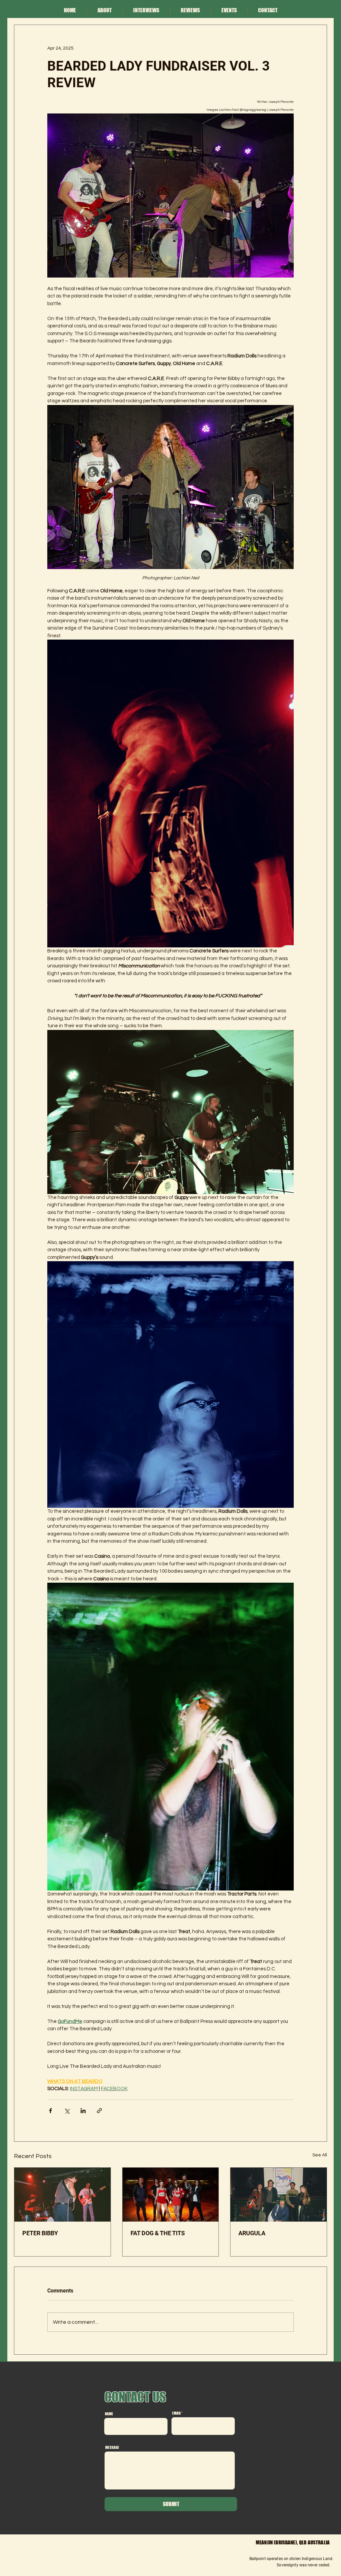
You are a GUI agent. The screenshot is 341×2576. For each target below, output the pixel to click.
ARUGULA (252, 2233)
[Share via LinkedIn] (83, 2111)
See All (320, 2155)
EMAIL (176, 2413)
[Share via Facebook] (50, 2111)
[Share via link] (99, 2111)
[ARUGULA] (279, 2195)
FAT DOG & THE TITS (158, 2233)
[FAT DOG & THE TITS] (171, 2195)
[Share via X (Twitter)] (67, 2111)
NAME (109, 2414)
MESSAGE (112, 2447)
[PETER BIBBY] (62, 2195)
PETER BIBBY (40, 2233)
